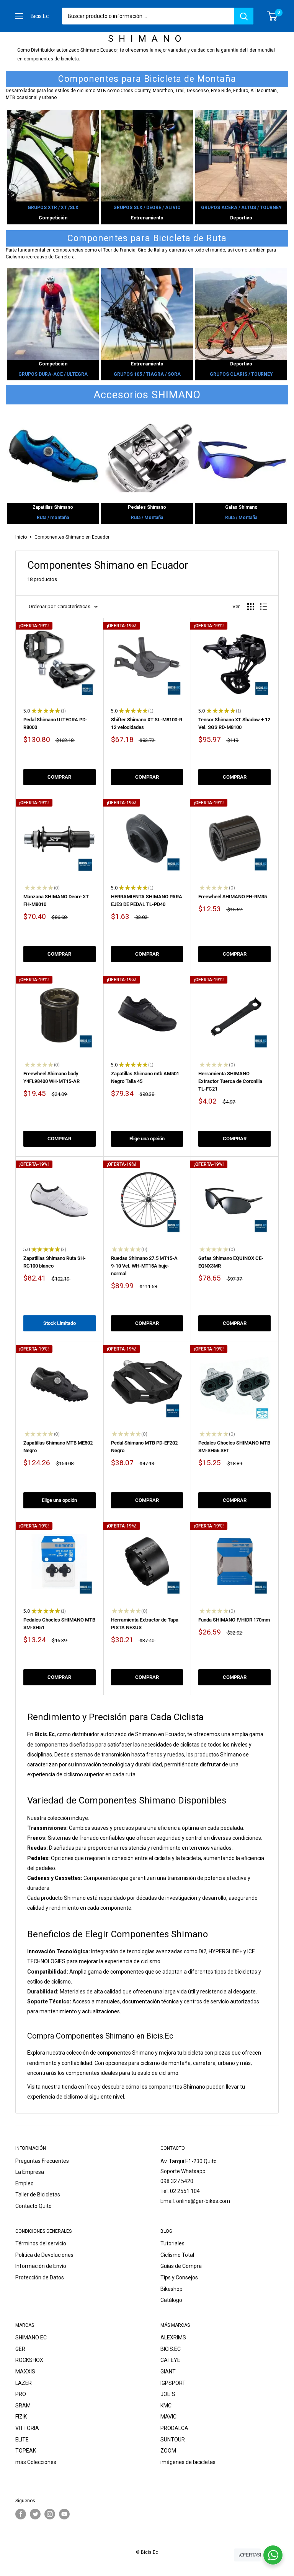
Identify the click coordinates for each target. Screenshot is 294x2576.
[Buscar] (244, 16)
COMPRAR (59, 777)
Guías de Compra (181, 2266)
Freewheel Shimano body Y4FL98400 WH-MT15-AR (51, 1077)
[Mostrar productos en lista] (263, 607)
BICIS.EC (171, 2349)
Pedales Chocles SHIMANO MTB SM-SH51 (59, 1624)
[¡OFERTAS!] (273, 2555)
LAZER (24, 2383)
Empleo (24, 2183)
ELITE (22, 2440)
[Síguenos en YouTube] (64, 2514)
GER (20, 2349)
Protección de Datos (40, 2277)
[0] (272, 16)
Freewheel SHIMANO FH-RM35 (233, 897)
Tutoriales (172, 2243)
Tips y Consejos (179, 2277)
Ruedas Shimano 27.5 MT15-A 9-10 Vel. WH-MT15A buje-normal (144, 1266)
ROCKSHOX (29, 2360)
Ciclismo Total (177, 2255)
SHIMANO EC (31, 2337)
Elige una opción (147, 1139)
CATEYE (170, 2360)
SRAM (23, 2406)
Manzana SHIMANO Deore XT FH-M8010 (56, 900)
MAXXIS (25, 2371)
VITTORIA (27, 2428)
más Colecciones (36, 2462)
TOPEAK (26, 2451)
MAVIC (168, 2417)
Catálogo (171, 2300)
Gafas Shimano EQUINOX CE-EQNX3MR (231, 1262)
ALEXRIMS (173, 2337)
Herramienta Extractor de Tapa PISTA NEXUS (145, 1624)
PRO (21, 2394)
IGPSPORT (173, 2383)
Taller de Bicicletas (38, 2195)
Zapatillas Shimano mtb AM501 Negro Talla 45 (145, 1077)
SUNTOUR (173, 2440)
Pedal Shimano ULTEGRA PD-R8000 (55, 723)
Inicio (21, 537)
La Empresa (30, 2172)
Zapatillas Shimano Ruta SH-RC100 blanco (55, 1262)
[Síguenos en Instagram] (50, 2514)
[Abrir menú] (19, 16)
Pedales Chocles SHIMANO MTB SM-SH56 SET (234, 1447)
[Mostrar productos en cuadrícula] (251, 607)
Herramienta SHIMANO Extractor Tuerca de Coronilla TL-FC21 (230, 1081)
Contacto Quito (33, 2206)
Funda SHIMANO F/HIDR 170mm (234, 1620)
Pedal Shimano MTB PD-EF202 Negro (144, 1447)
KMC (166, 2406)
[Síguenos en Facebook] (21, 2514)
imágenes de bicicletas (188, 2462)
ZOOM (168, 2451)
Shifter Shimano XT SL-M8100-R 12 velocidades (147, 723)
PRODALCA (174, 2428)
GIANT (168, 2371)
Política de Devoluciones (44, 2255)
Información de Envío (41, 2266)
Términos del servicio (41, 2243)
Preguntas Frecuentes (42, 2161)
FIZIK (21, 2417)
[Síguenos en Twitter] (35, 2514)
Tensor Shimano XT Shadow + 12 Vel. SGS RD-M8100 (234, 723)
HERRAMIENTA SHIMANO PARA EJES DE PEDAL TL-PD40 (147, 900)
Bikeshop (171, 2289)
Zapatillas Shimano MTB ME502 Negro (58, 1447)
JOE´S (168, 2394)
